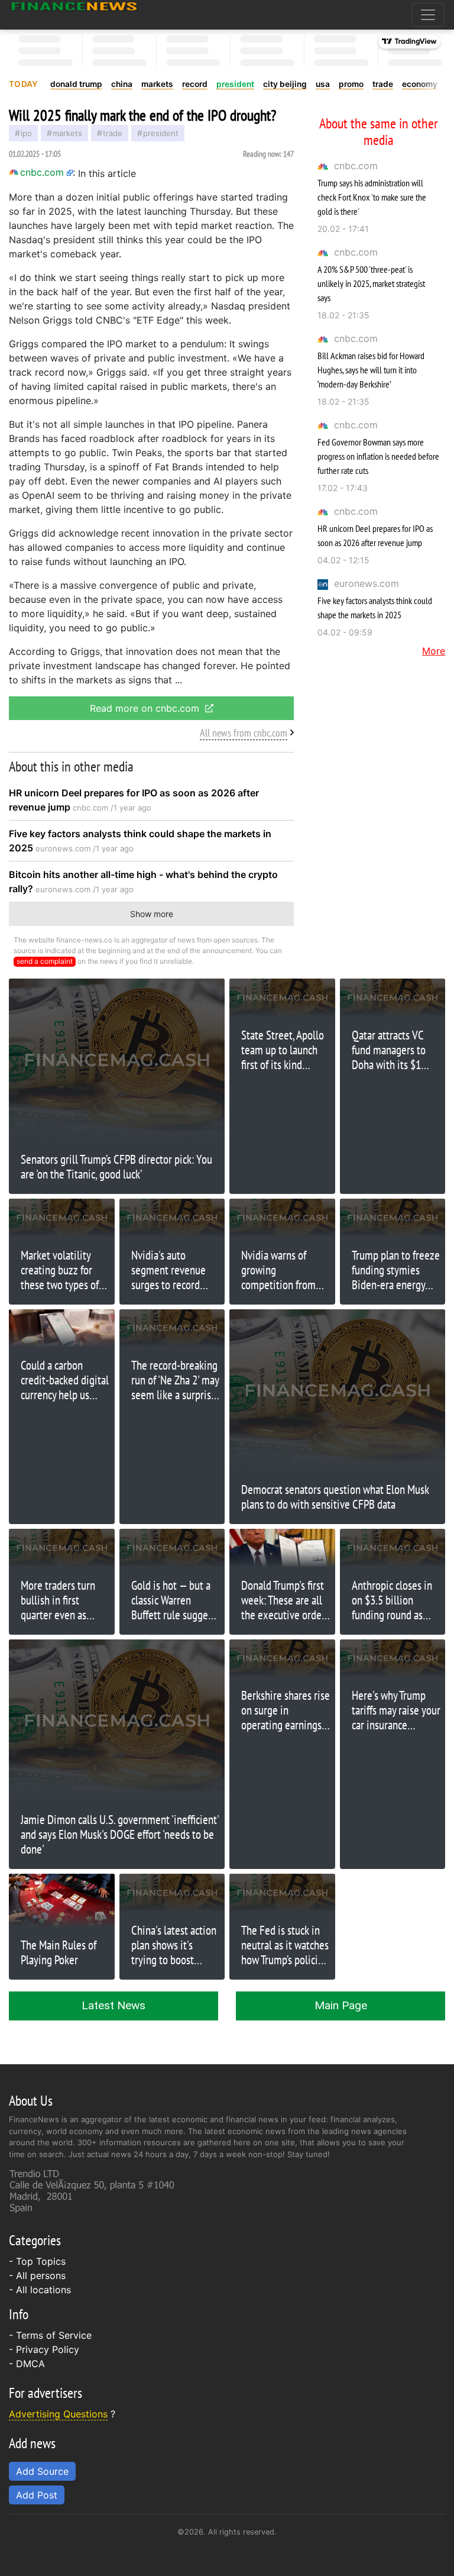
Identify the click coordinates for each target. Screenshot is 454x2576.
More (434, 651)
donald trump (76, 84)
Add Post (37, 2495)
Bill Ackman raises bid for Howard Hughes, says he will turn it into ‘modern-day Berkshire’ (371, 370)
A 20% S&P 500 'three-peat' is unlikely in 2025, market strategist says (371, 283)
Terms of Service (54, 2335)
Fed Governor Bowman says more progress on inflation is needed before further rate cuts (378, 456)
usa (323, 84)
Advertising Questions (58, 2414)
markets (157, 84)
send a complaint (45, 961)
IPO (26, 133)
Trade (113, 133)
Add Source (42, 2471)
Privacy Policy (48, 2349)
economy (420, 84)
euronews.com (367, 583)
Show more (152, 914)
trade (383, 84)
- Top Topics (37, 2261)
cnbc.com (356, 166)
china (122, 84)
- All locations (40, 2290)
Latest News (113, 2005)
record (195, 84)
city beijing (285, 84)
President (161, 133)
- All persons (37, 2275)
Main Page (341, 2005)
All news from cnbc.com (244, 733)
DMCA (30, 2364)
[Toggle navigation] (428, 15)
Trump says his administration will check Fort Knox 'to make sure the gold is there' (372, 197)
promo (351, 84)
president (235, 84)
